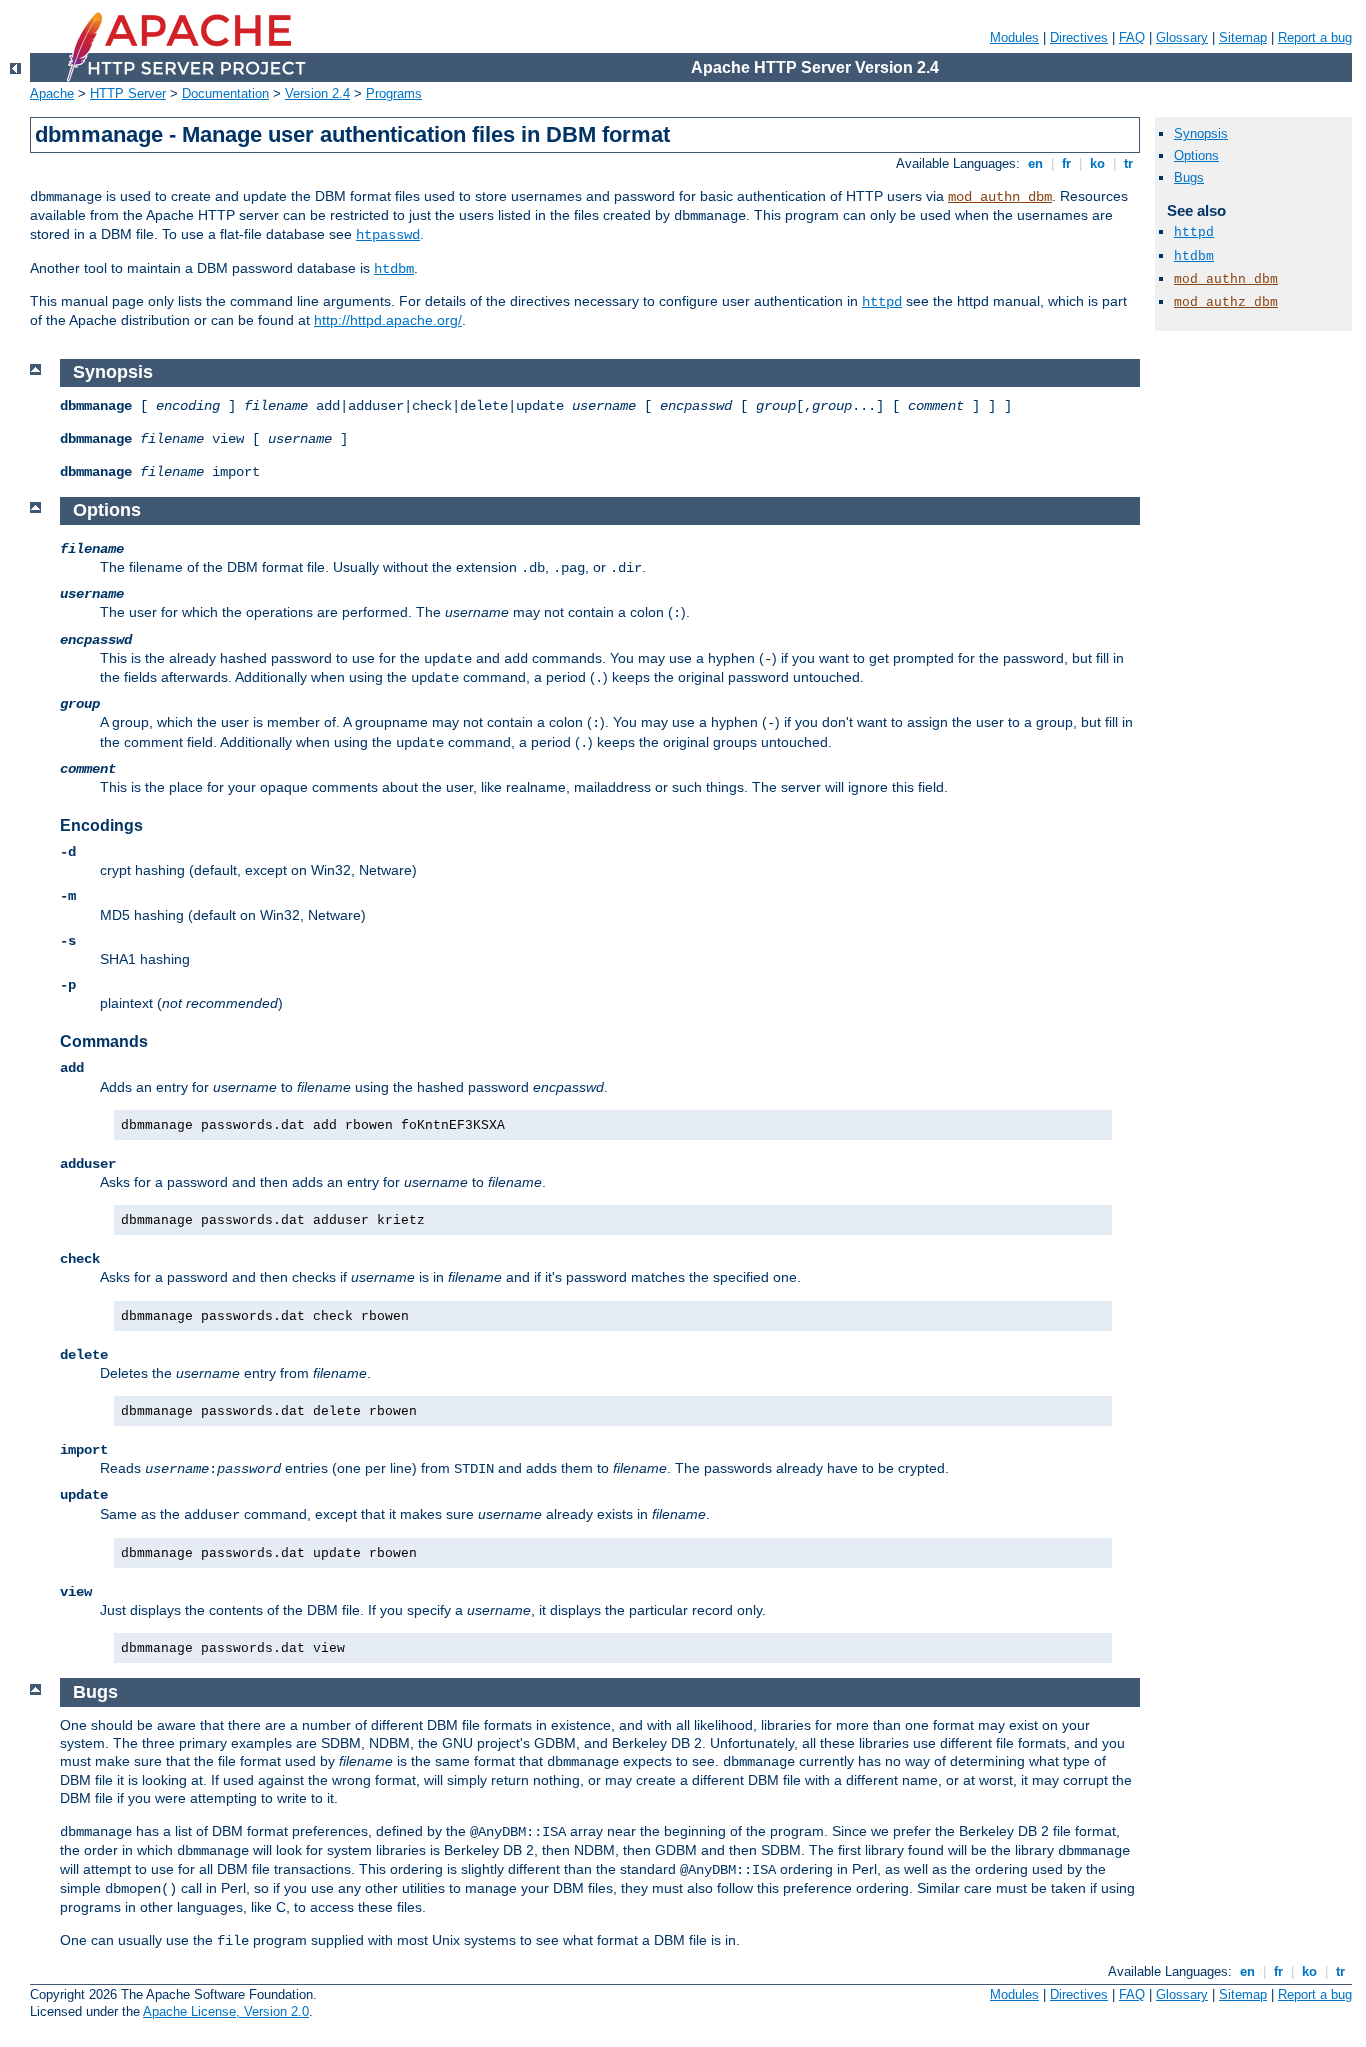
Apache (52, 93)
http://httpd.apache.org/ (388, 320)
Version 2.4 (317, 93)
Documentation (225, 93)
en (1035, 163)
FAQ (1132, 37)
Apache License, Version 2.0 (226, 2011)
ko (1097, 163)
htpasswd (388, 235)
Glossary (1182, 37)
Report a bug (1315, 37)
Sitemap (1243, 37)
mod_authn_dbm (1000, 197)
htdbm (394, 269)
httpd (882, 302)
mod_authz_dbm (1226, 302)
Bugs (1189, 177)
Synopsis (1201, 133)
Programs (394, 93)
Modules (1014, 37)
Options (1196, 155)
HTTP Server (128, 93)
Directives (1079, 37)
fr (1066, 163)
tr (1128, 163)
